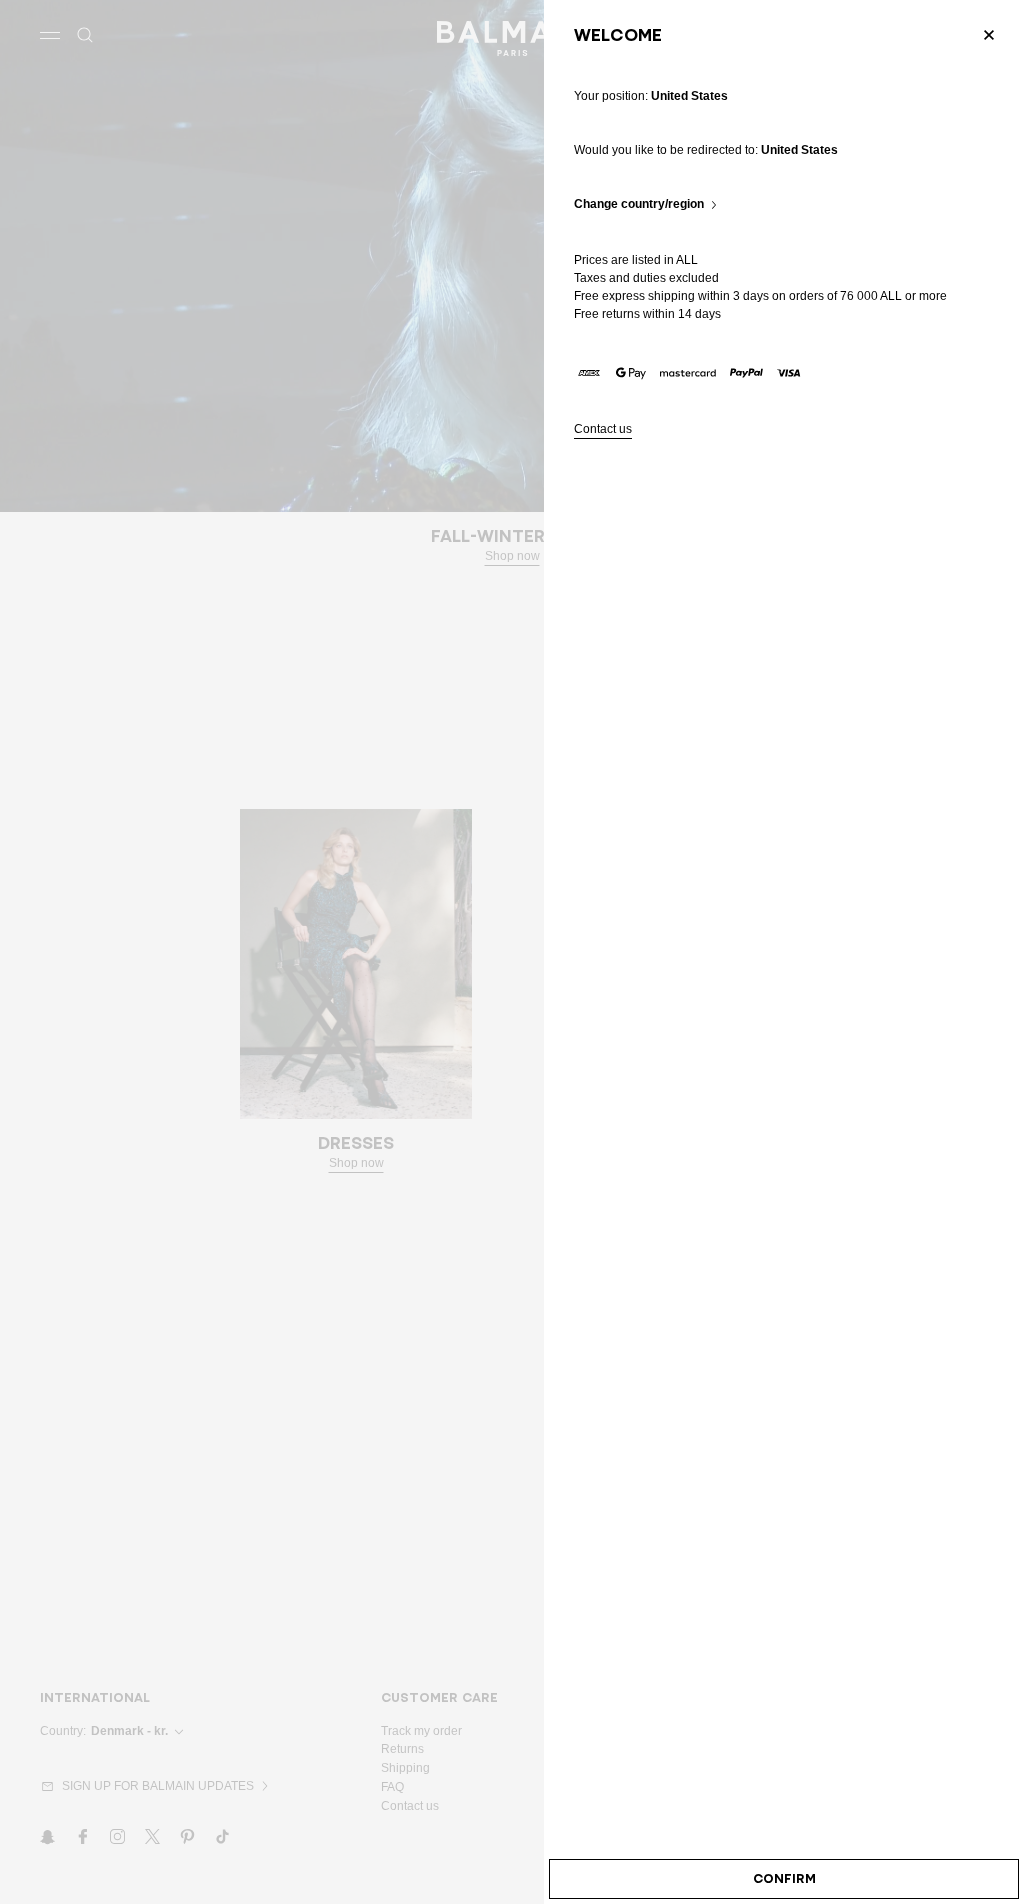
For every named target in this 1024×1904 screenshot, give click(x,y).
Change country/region (639, 204)
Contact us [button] (603, 429)
